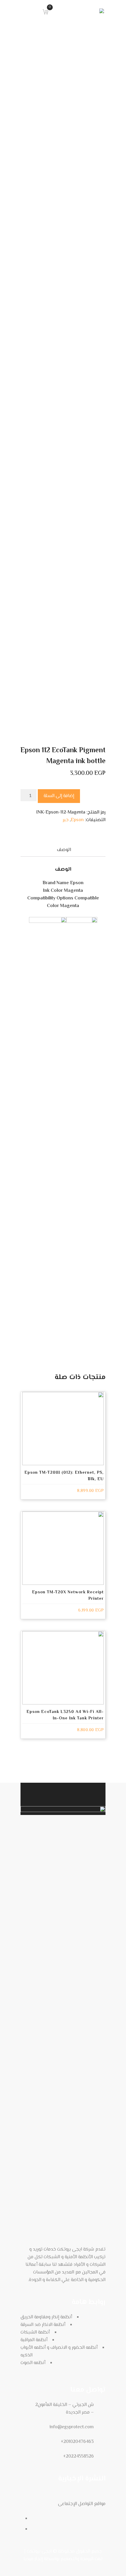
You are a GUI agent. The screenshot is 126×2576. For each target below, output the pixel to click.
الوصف (64, 850)
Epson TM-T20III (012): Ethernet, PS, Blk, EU (64, 1476)
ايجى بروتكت (39, 2552)
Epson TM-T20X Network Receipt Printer (68, 1596)
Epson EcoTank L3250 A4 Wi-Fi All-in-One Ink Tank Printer (65, 1715)
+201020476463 (77, 2442)
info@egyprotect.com (72, 2427)
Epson (77, 820)
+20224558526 (78, 2457)
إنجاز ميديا (33, 2559)
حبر (66, 820)
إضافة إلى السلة (59, 796)
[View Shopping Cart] (44, 11)
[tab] (64, 850)
